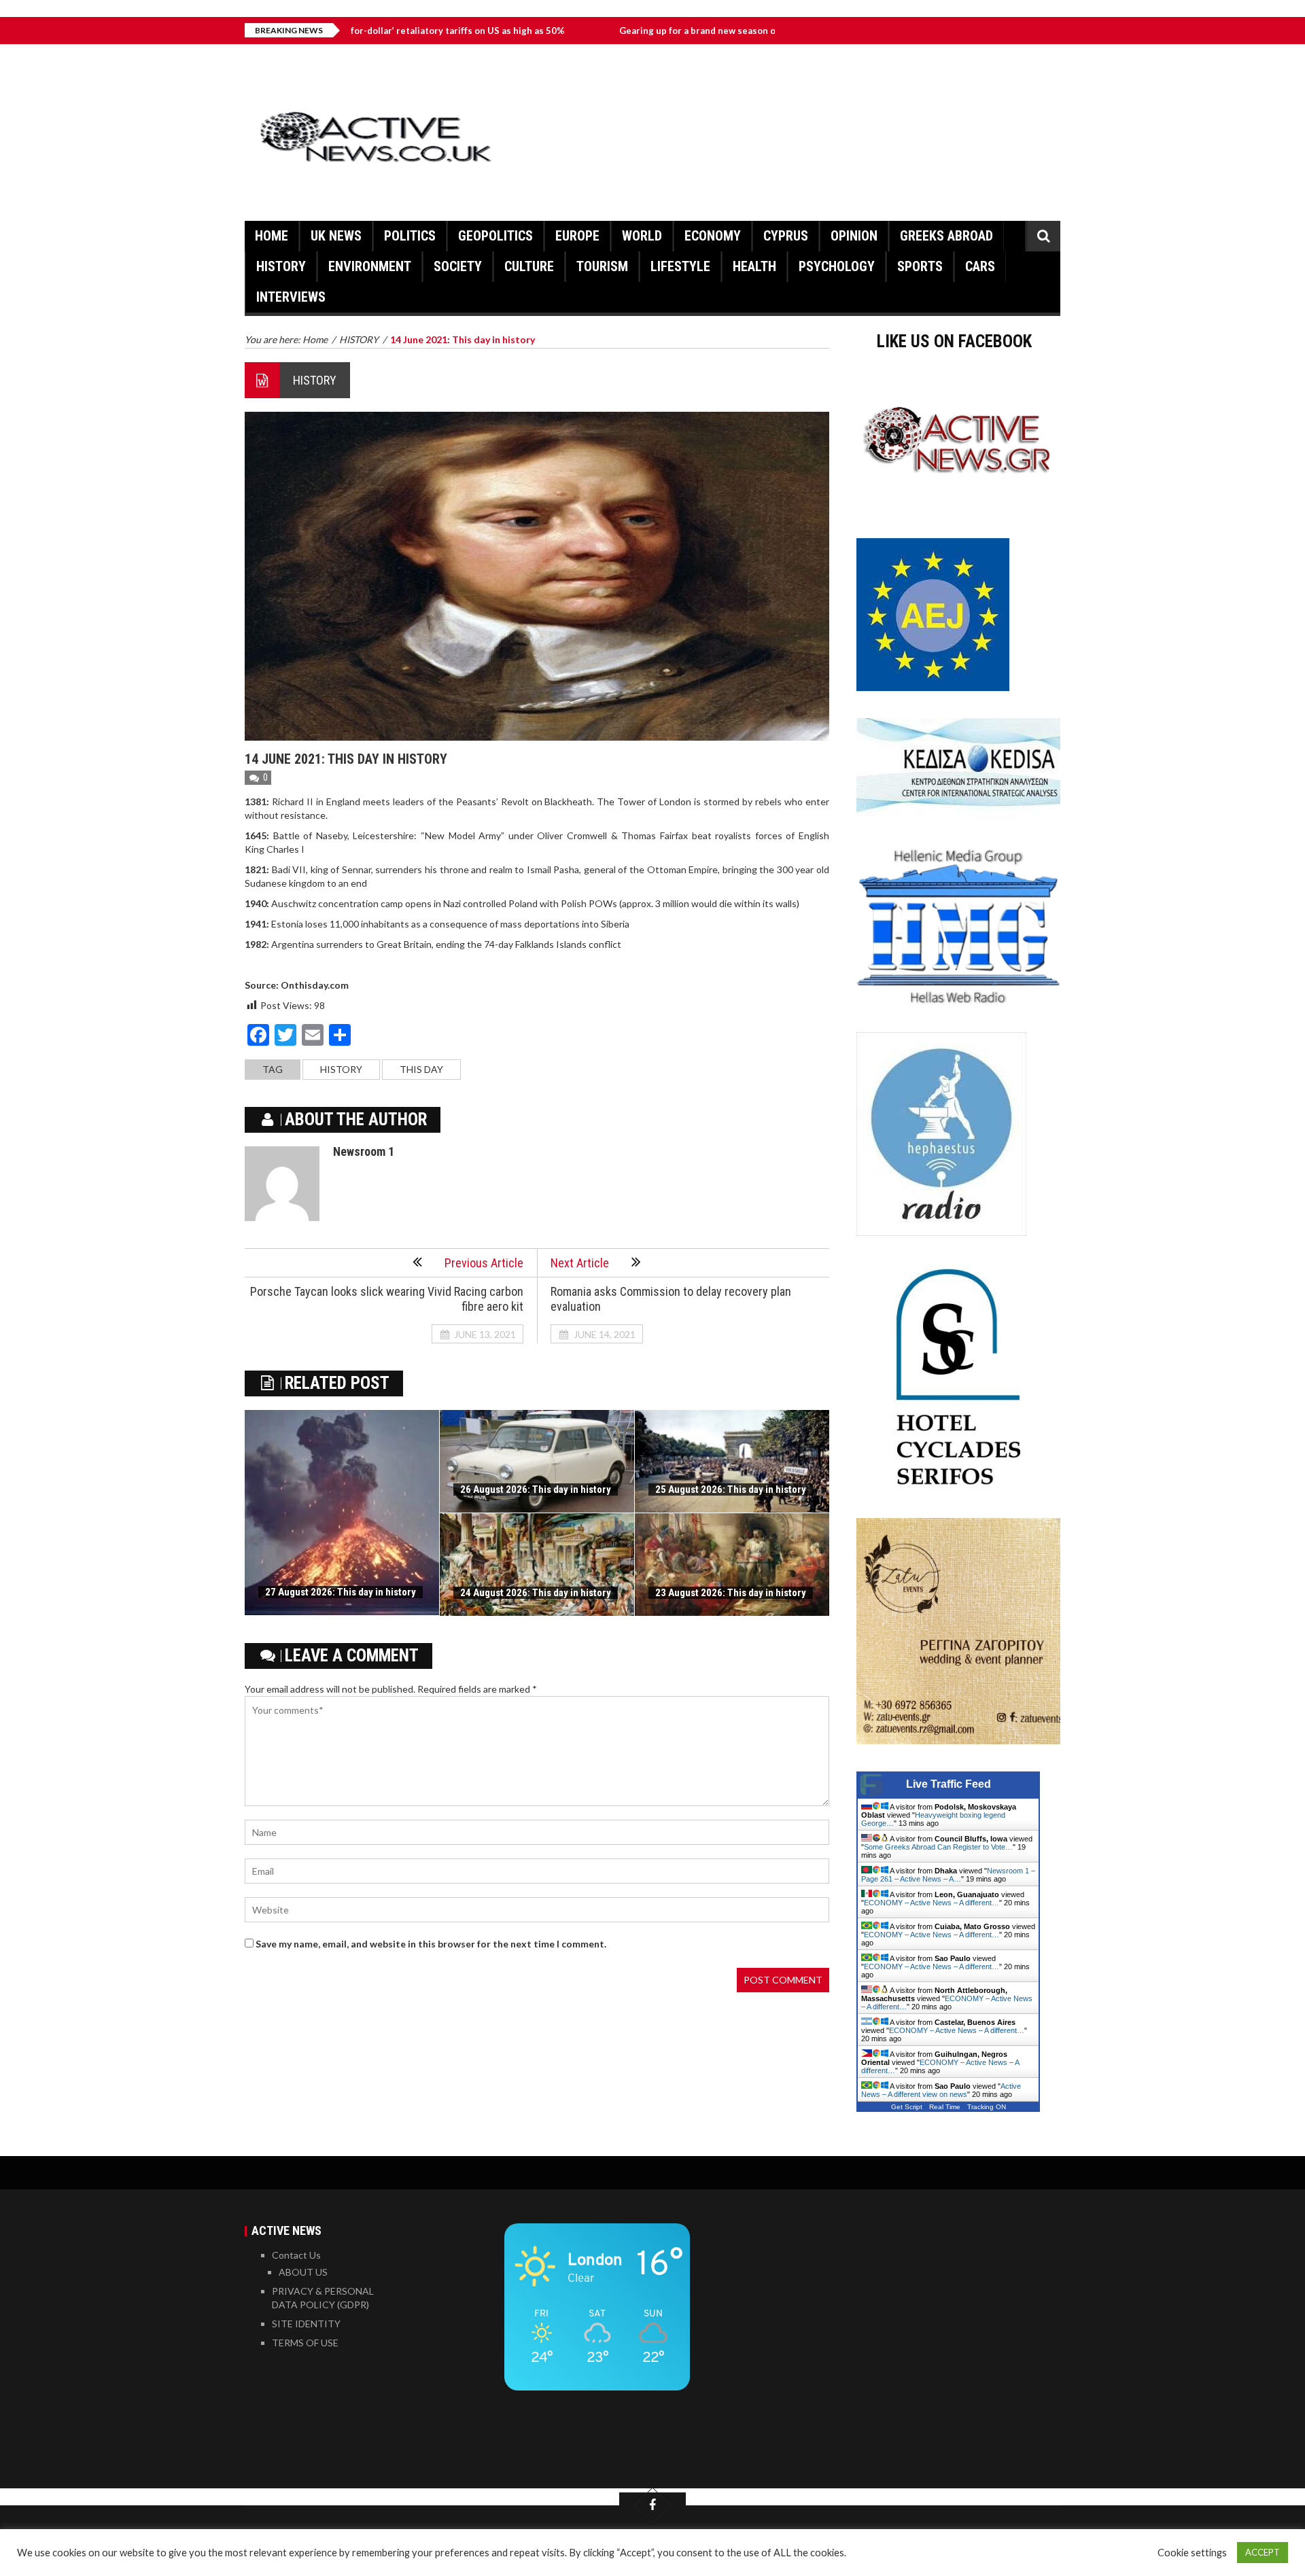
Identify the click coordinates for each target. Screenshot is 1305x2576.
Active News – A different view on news (941, 2090)
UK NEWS (336, 236)
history (341, 1069)
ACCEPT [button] (1263, 2552)
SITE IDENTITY (306, 2324)
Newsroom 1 (364, 1151)
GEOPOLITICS (495, 236)
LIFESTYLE (680, 266)
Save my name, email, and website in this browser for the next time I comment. (431, 1944)
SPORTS (920, 266)
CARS (980, 266)
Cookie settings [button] (1192, 2553)
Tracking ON (987, 2107)
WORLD (642, 236)
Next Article (580, 1263)
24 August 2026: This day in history (536, 1593)
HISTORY (281, 266)
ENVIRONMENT (370, 266)
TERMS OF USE (305, 2343)
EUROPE (577, 236)
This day (421, 1069)
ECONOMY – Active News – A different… (932, 1903)
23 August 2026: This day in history (731, 1593)
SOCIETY (458, 266)
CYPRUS (786, 236)
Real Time (945, 2107)
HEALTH (754, 266)
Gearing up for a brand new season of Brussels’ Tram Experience (658, 31)
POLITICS (410, 236)
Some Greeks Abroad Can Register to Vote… (938, 1847)
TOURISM (602, 266)
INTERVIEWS (291, 297)
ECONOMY (713, 236)
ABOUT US (303, 2272)
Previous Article (484, 1263)
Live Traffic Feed (949, 1784)
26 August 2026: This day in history (536, 1489)
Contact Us (296, 2255)
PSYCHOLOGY (837, 266)
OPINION (854, 236)
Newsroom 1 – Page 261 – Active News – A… (948, 1875)
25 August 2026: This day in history (731, 1489)
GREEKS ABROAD (946, 236)
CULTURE (529, 266)
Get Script (907, 2107)
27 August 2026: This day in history (341, 1592)
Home (272, 236)
